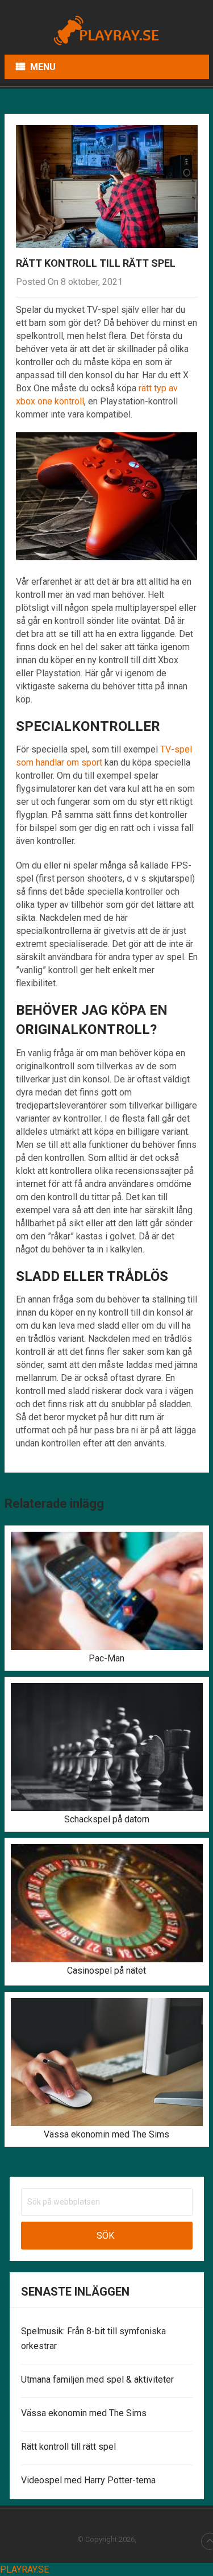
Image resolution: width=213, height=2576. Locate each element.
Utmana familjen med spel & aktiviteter (97, 2379)
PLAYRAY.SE (24, 2569)
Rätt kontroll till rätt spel (68, 2447)
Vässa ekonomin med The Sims (84, 2413)
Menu (43, 67)
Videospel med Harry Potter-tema (88, 2480)
